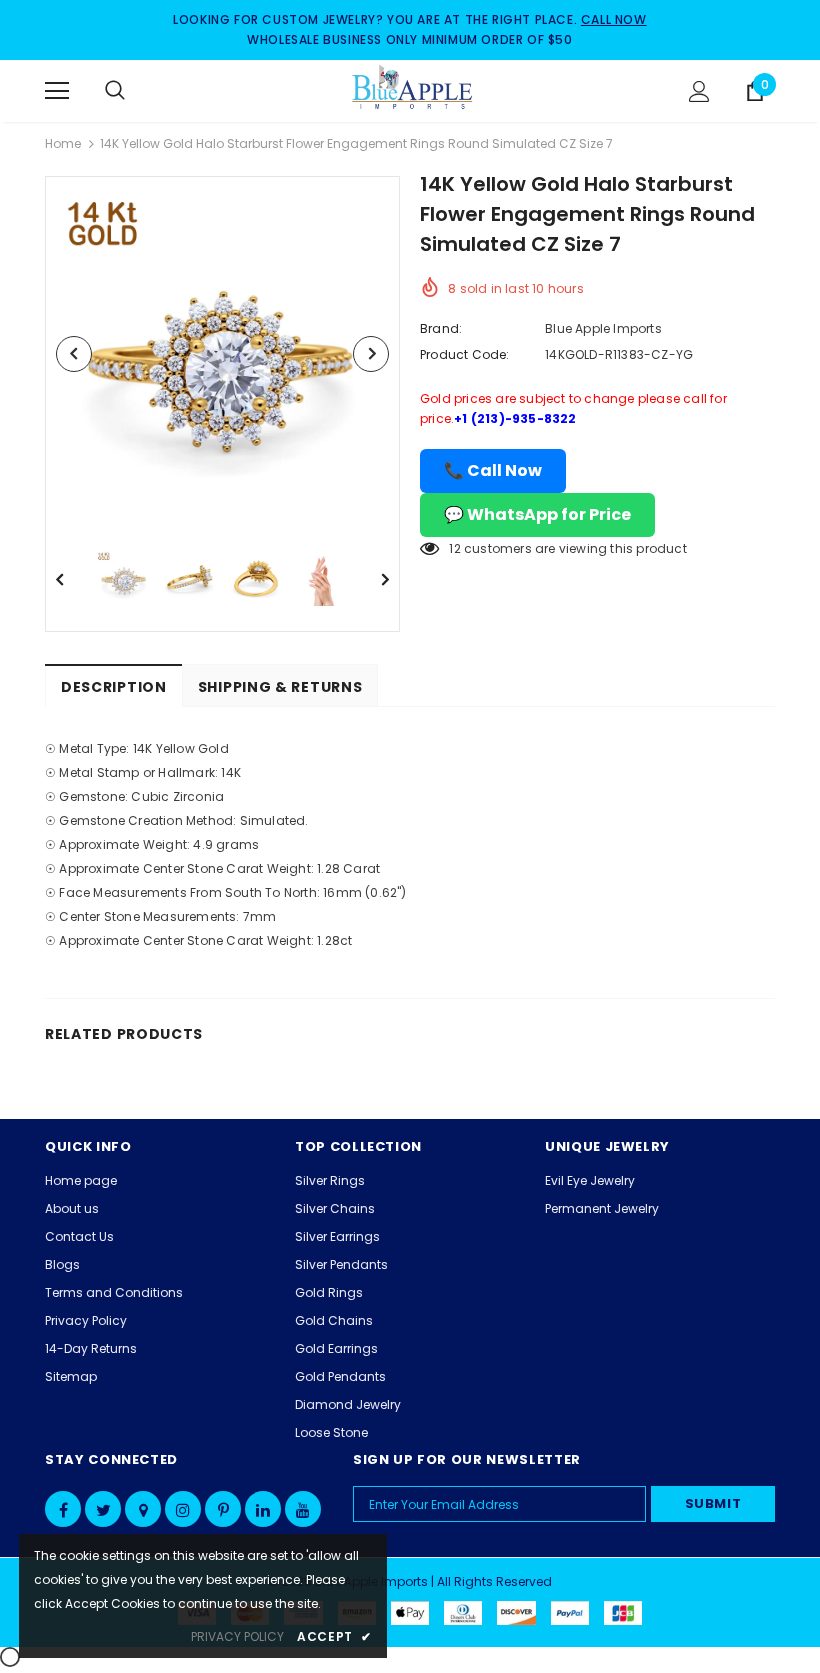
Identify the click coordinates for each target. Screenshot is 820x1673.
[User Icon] (699, 91)
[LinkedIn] (263, 1509)
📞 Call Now (493, 470)
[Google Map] (143, 1509)
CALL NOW (614, 19)
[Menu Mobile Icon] (57, 91)
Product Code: (465, 354)
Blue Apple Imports (603, 328)
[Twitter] (103, 1509)
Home (63, 143)
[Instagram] (183, 1509)
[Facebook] (63, 1509)
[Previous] (74, 354)
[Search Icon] (135, 91)
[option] (222, 353)
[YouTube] (303, 1509)
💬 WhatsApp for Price (537, 514)
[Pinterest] (223, 1509)
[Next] (371, 354)
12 (454, 548)
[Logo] (413, 90)
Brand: (441, 328)
